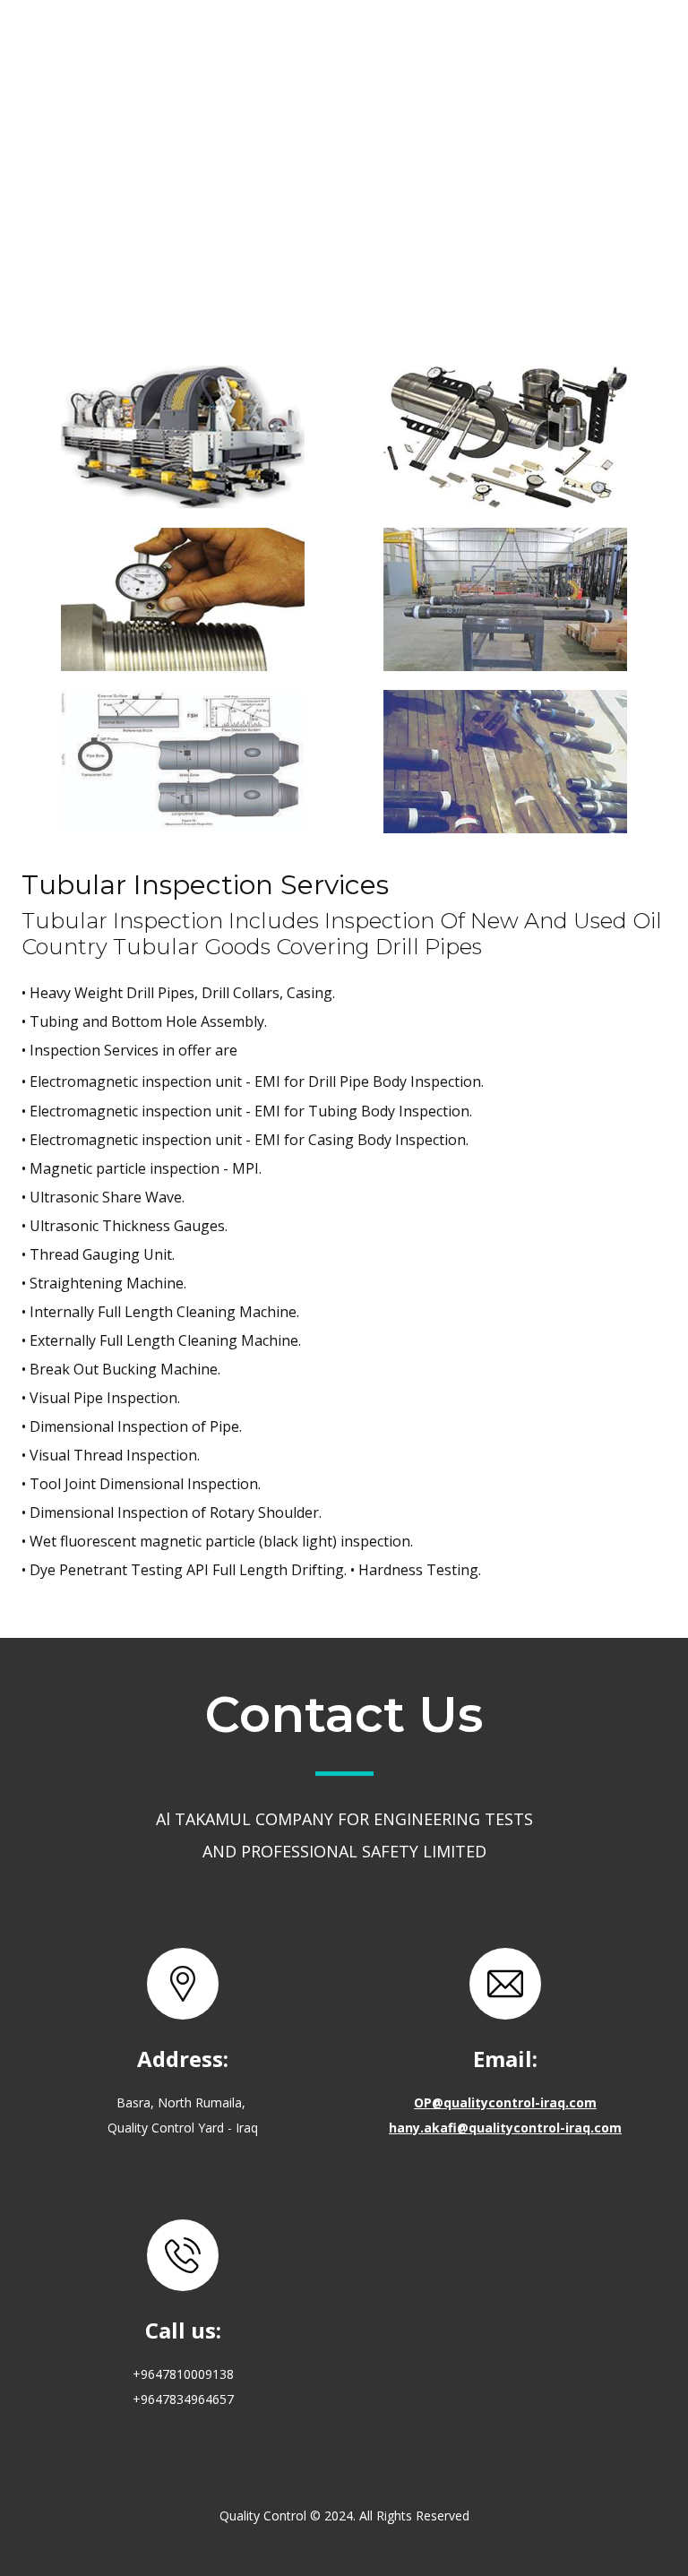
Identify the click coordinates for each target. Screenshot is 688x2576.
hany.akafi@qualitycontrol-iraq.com (505, 2127)
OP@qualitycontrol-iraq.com (505, 2102)
